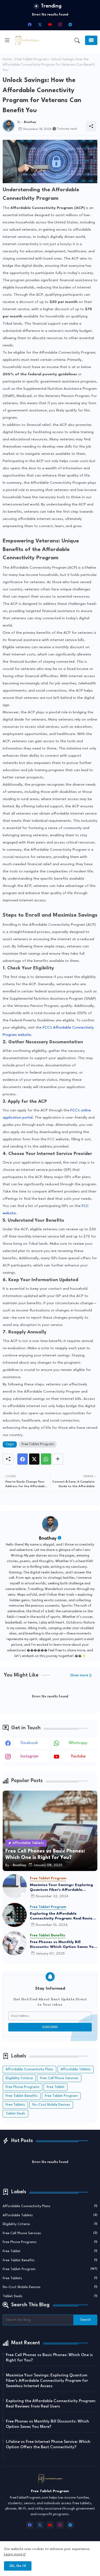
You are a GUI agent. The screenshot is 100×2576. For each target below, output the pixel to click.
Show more (79, 1675)
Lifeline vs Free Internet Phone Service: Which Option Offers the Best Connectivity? (48, 2445)
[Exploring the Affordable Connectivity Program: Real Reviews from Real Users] (15, 1915)
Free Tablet (56, 2087)
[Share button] (58, 1459)
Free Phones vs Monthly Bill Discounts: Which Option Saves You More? (63, 1945)
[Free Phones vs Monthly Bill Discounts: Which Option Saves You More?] (15, 1943)
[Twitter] (34, 1459)
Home (7, 59)
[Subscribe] (91, 40)
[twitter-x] (40, 24)
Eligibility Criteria (19, 2078)
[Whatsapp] (46, 1459)
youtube (78, 1756)
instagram (29, 1756)
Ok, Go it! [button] (18, 2566)
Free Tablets (15, 2105)
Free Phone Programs (23, 2087)
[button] (77, 40)
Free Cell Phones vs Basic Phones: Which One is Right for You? (49, 2358)
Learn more (13, 2554)
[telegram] (70, 24)
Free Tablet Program (31, 59)
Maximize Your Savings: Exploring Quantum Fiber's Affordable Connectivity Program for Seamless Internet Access (63, 1888)
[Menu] (7, 40)
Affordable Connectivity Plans (29, 2069)
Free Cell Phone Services (59, 2078)
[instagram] (60, 24)
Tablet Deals (15, 2114)
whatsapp (78, 1743)
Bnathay (48, 1538)
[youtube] (50, 24)
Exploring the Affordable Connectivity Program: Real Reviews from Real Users (63, 1916)
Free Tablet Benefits (22, 2096)
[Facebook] (23, 1459)
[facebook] (30, 24)
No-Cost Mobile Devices (51, 2105)
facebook (29, 1743)
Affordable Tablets (76, 2069)
